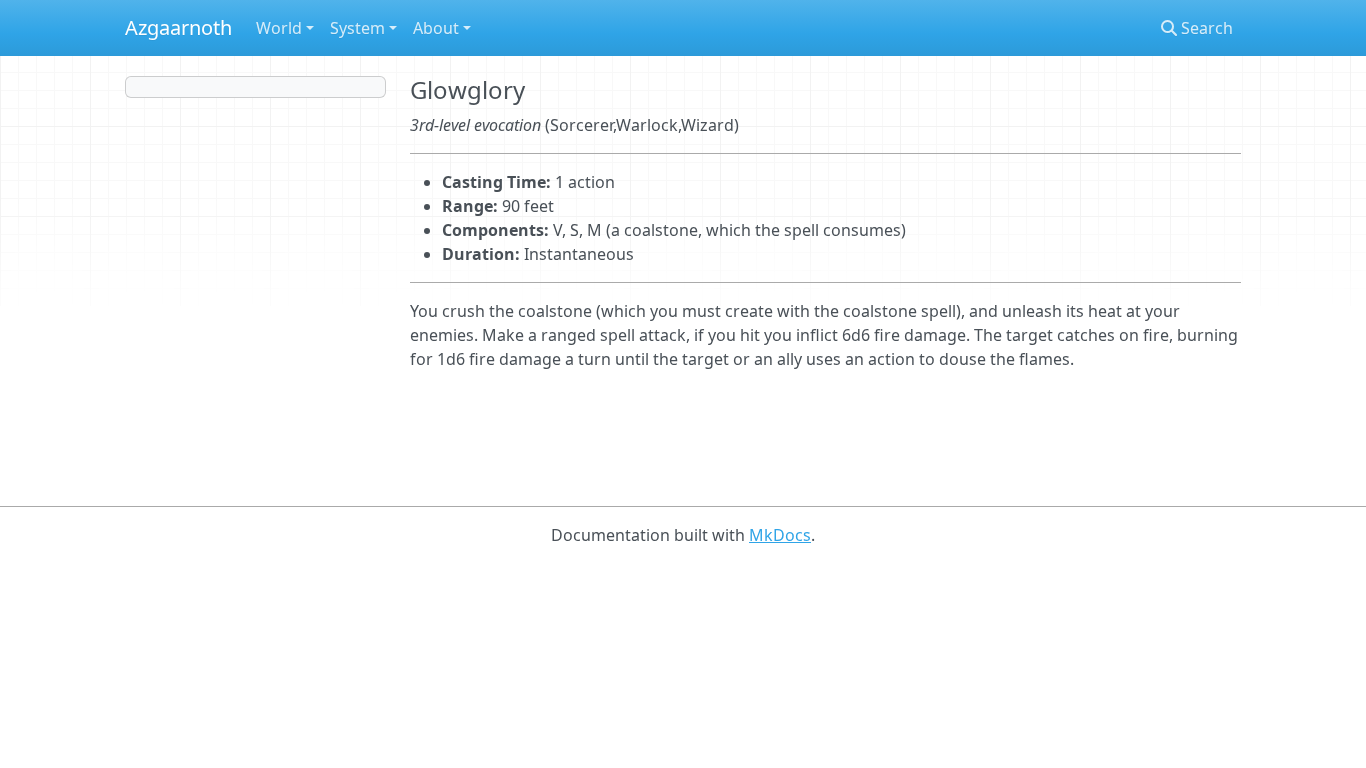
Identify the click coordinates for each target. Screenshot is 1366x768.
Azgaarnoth (178, 27)
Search (1205, 28)
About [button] (436, 28)
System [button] (357, 28)
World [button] (279, 28)
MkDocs (780, 535)
